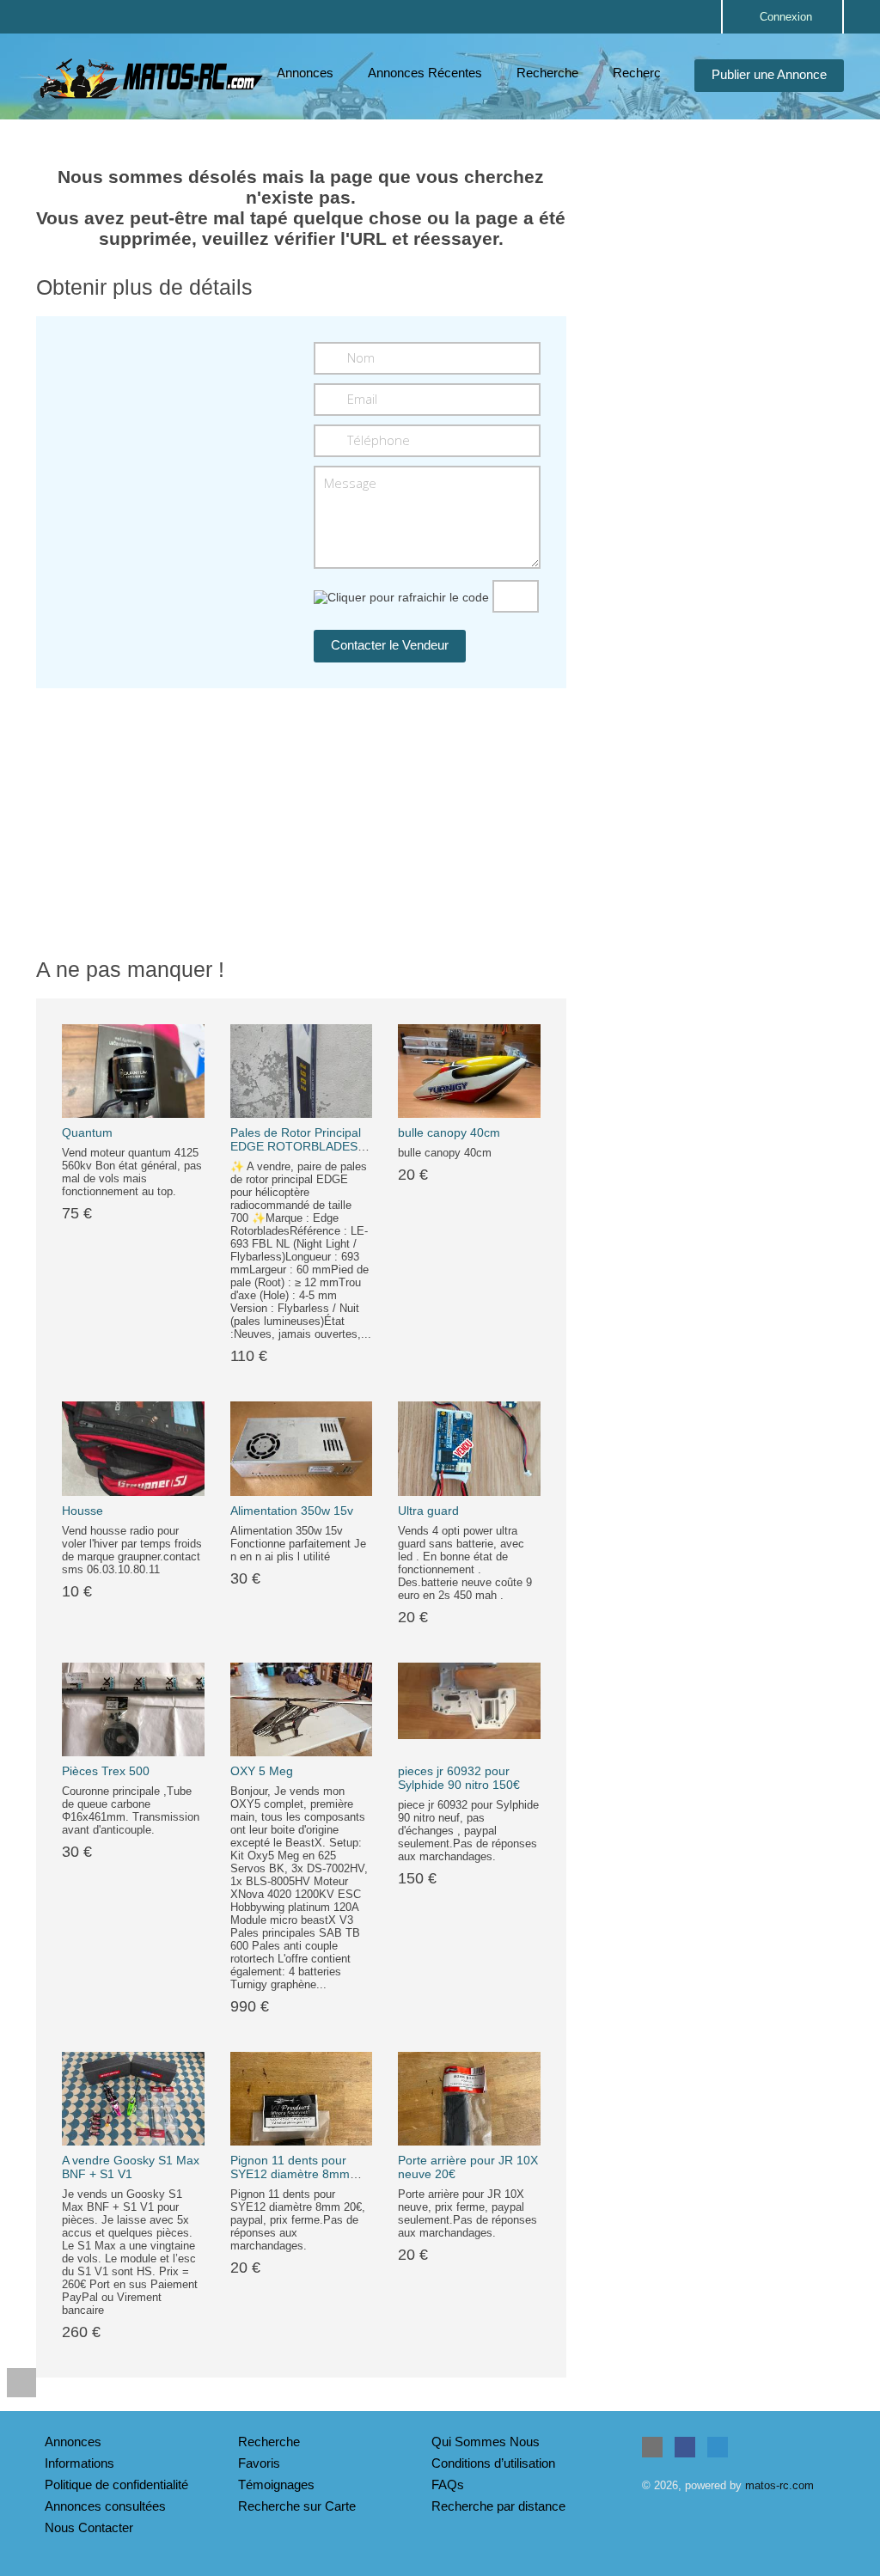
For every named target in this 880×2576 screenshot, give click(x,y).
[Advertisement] (718, 257)
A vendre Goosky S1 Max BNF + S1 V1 (131, 2167)
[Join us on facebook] (685, 2447)
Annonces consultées (105, 2506)
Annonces (305, 73)
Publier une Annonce (769, 74)
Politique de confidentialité (116, 2484)
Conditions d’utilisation (493, 2463)
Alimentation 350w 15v (292, 1511)
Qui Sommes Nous (486, 2442)
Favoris (259, 2463)
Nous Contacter (89, 2527)
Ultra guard (428, 1511)
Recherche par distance (498, 2506)
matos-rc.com (779, 2485)
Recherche (547, 73)
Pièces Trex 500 (106, 1771)
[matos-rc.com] (152, 78)
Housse (82, 1511)
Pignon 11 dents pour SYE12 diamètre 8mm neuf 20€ (290, 2174)
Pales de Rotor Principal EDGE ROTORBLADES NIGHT (296, 1146)
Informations (79, 2463)
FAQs (448, 2484)
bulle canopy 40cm (449, 1132)
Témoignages (276, 2484)
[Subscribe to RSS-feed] (652, 2447)
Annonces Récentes (425, 73)
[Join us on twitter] (718, 2447)
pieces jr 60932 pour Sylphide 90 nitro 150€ (459, 1778)
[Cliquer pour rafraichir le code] (401, 597)
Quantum (87, 1132)
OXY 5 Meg (262, 1771)
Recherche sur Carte (297, 2506)
